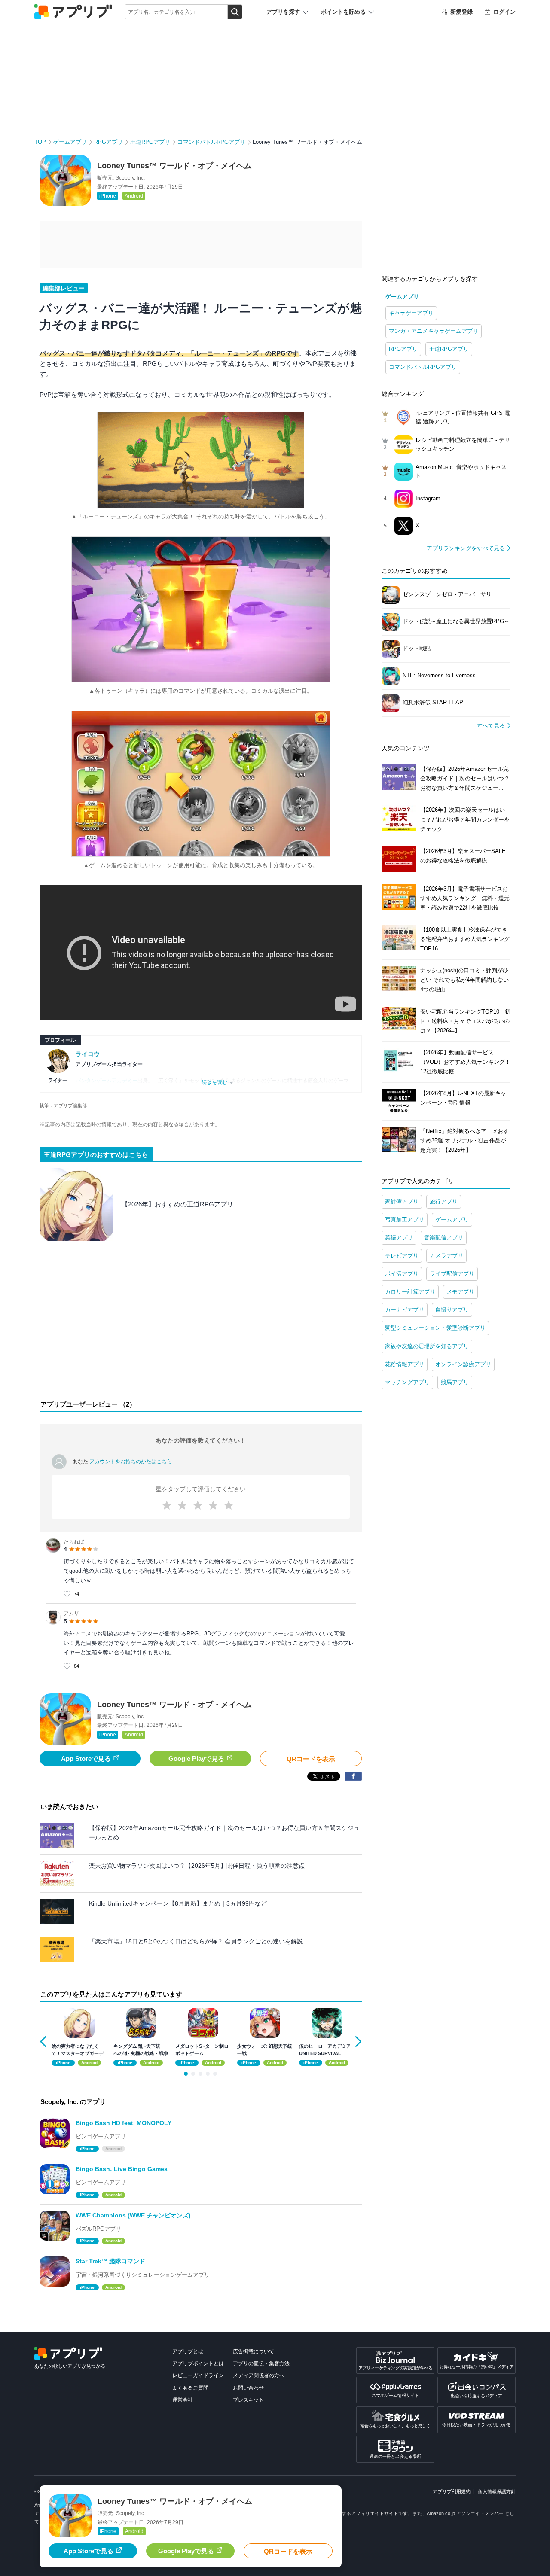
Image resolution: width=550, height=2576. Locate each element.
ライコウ (88, 1054)
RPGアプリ (108, 142)
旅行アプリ (444, 1201)
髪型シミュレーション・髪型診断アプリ (435, 1328)
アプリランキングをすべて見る (466, 548)
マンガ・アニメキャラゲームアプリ (434, 331)
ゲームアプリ (70, 142)
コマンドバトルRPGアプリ (211, 142)
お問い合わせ (248, 2388)
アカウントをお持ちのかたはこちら (131, 1462)
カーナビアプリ (405, 1310)
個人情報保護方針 (497, 2491)
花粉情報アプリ (405, 1364)
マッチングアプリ (407, 1382)
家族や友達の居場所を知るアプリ (427, 1346)
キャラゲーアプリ (411, 313)
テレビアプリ (402, 1256)
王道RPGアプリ (150, 142)
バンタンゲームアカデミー (107, 1081)
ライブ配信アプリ (452, 1274)
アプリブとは (188, 2351)
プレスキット (248, 2400)
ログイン (504, 12)
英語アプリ (399, 1238)
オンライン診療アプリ (463, 1364)
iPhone (108, 196)
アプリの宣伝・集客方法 (261, 2363)
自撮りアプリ (452, 1310)
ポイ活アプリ (402, 1274)
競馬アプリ (455, 1382)
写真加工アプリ (405, 1219)
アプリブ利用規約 (452, 2491)
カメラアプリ (446, 1256)
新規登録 (461, 12)
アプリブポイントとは (198, 2363)
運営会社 (183, 2400)
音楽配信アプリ (444, 1238)
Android (134, 196)
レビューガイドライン (198, 2375)
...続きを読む (212, 1082)
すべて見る (491, 726)
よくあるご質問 (190, 2388)
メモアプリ (460, 1292)
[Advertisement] (201, 1325)
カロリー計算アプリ (410, 1292)
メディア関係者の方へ (259, 2375)
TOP (40, 142)
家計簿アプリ (402, 1201)
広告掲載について (254, 2351)
